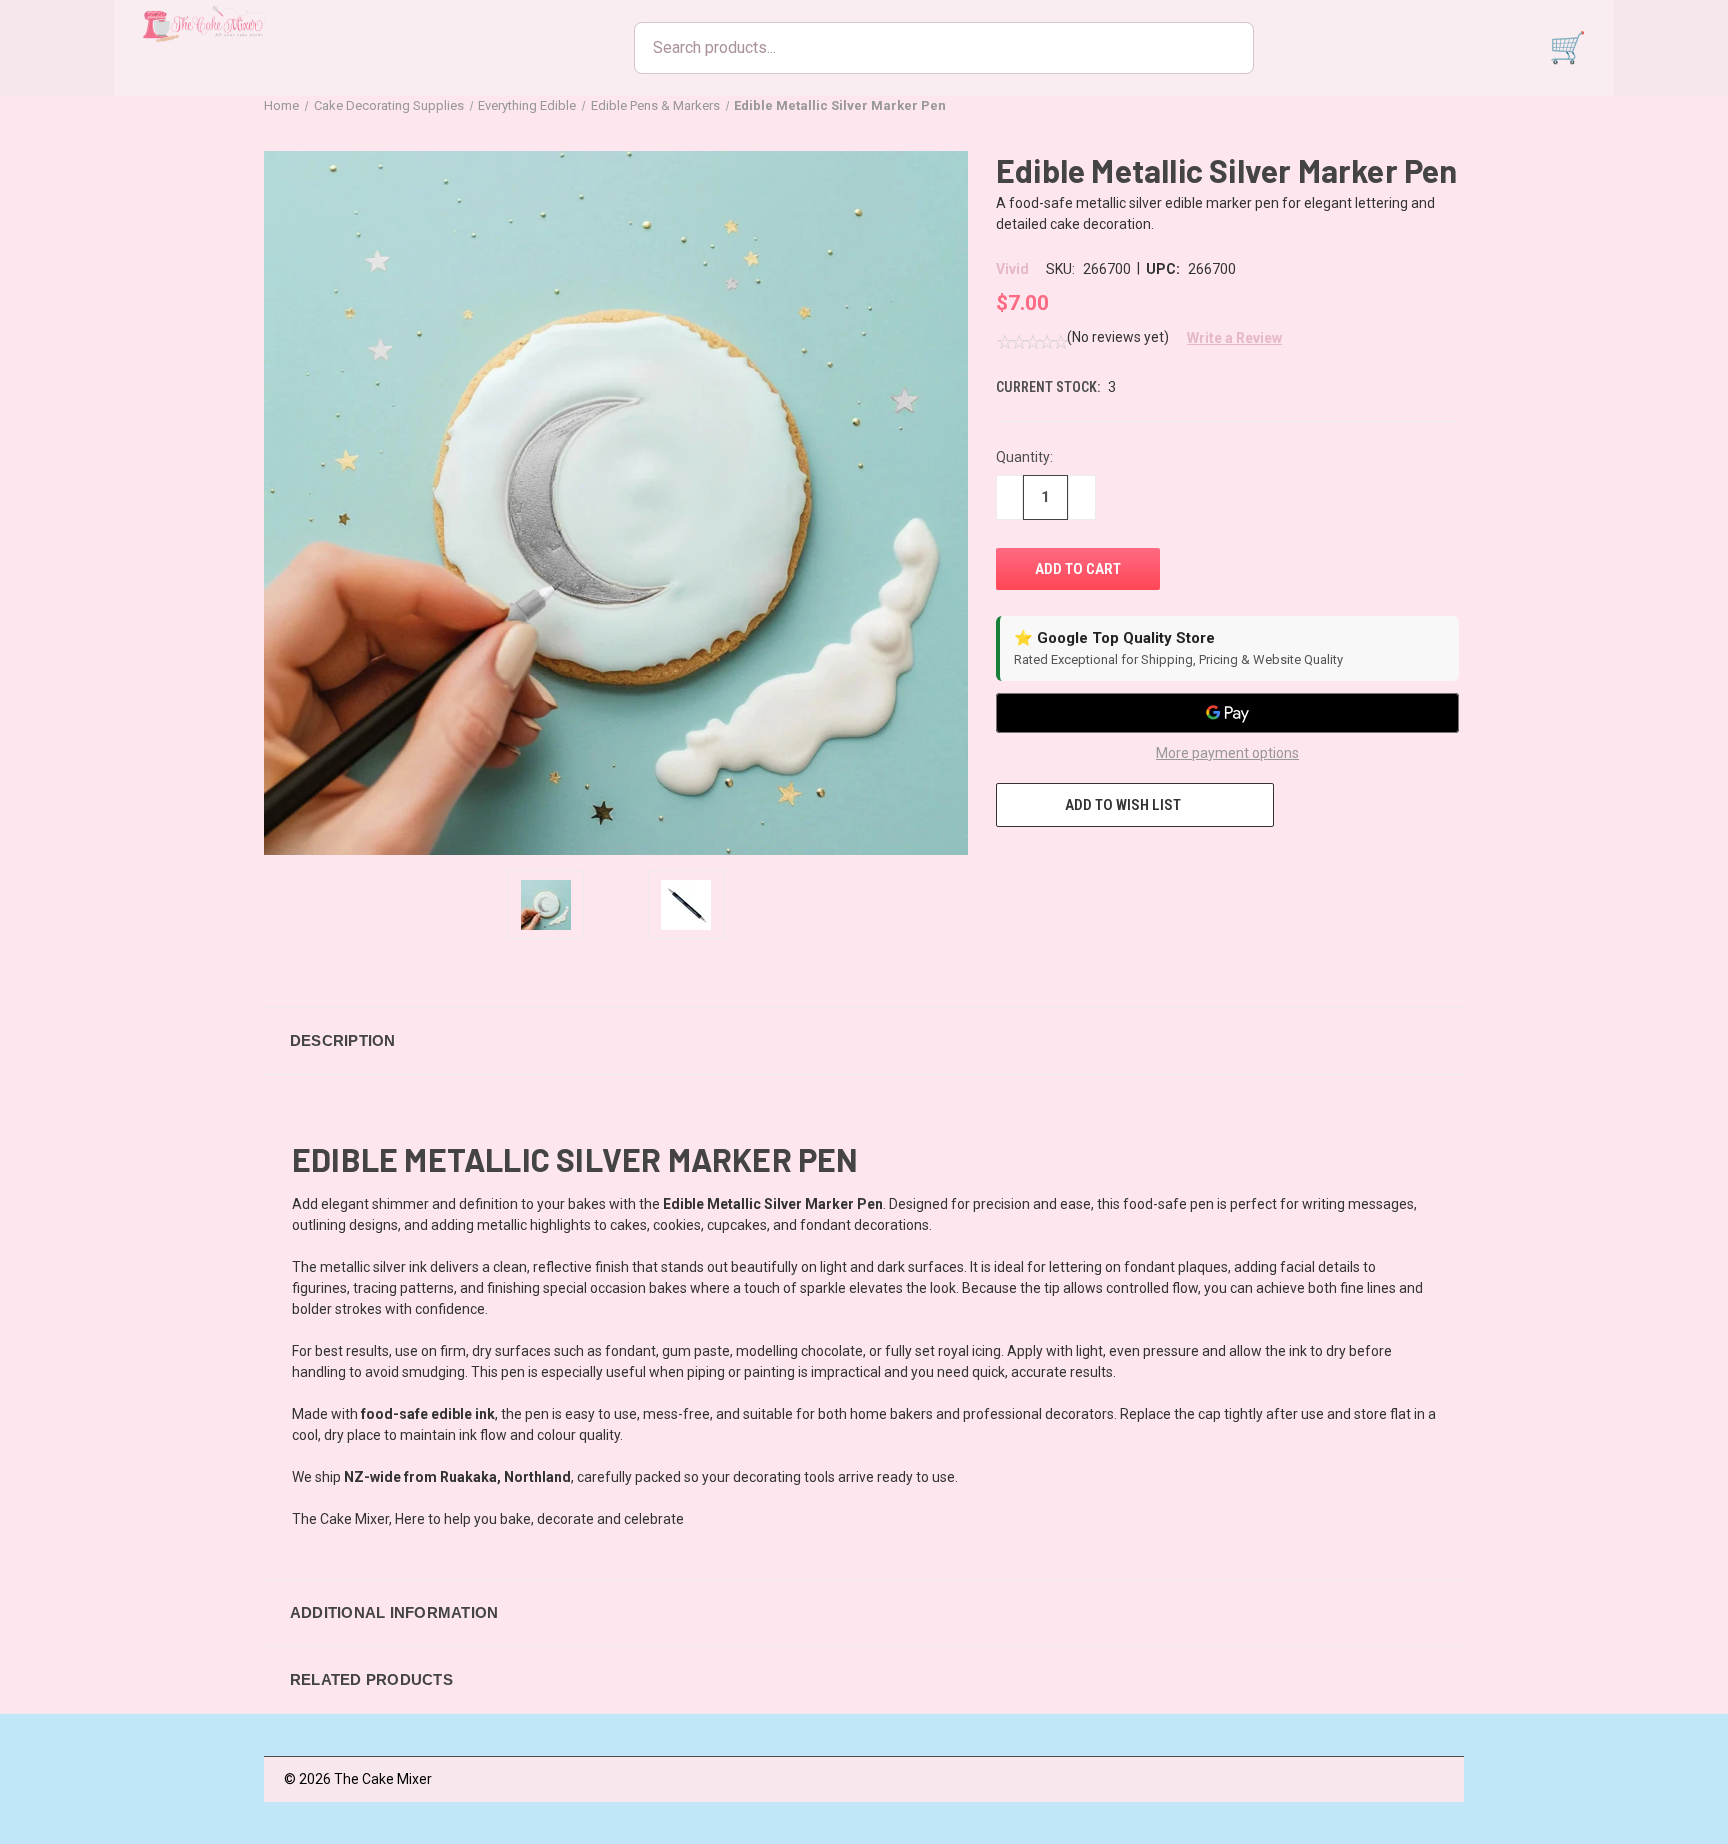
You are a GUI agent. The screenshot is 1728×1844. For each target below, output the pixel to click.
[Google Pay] (1227, 713)
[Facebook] (1006, 864)
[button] (1227, 338)
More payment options (1227, 753)
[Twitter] (1117, 864)
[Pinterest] (1154, 864)
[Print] (1080, 864)
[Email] (1043, 864)
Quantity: (1024, 457)
